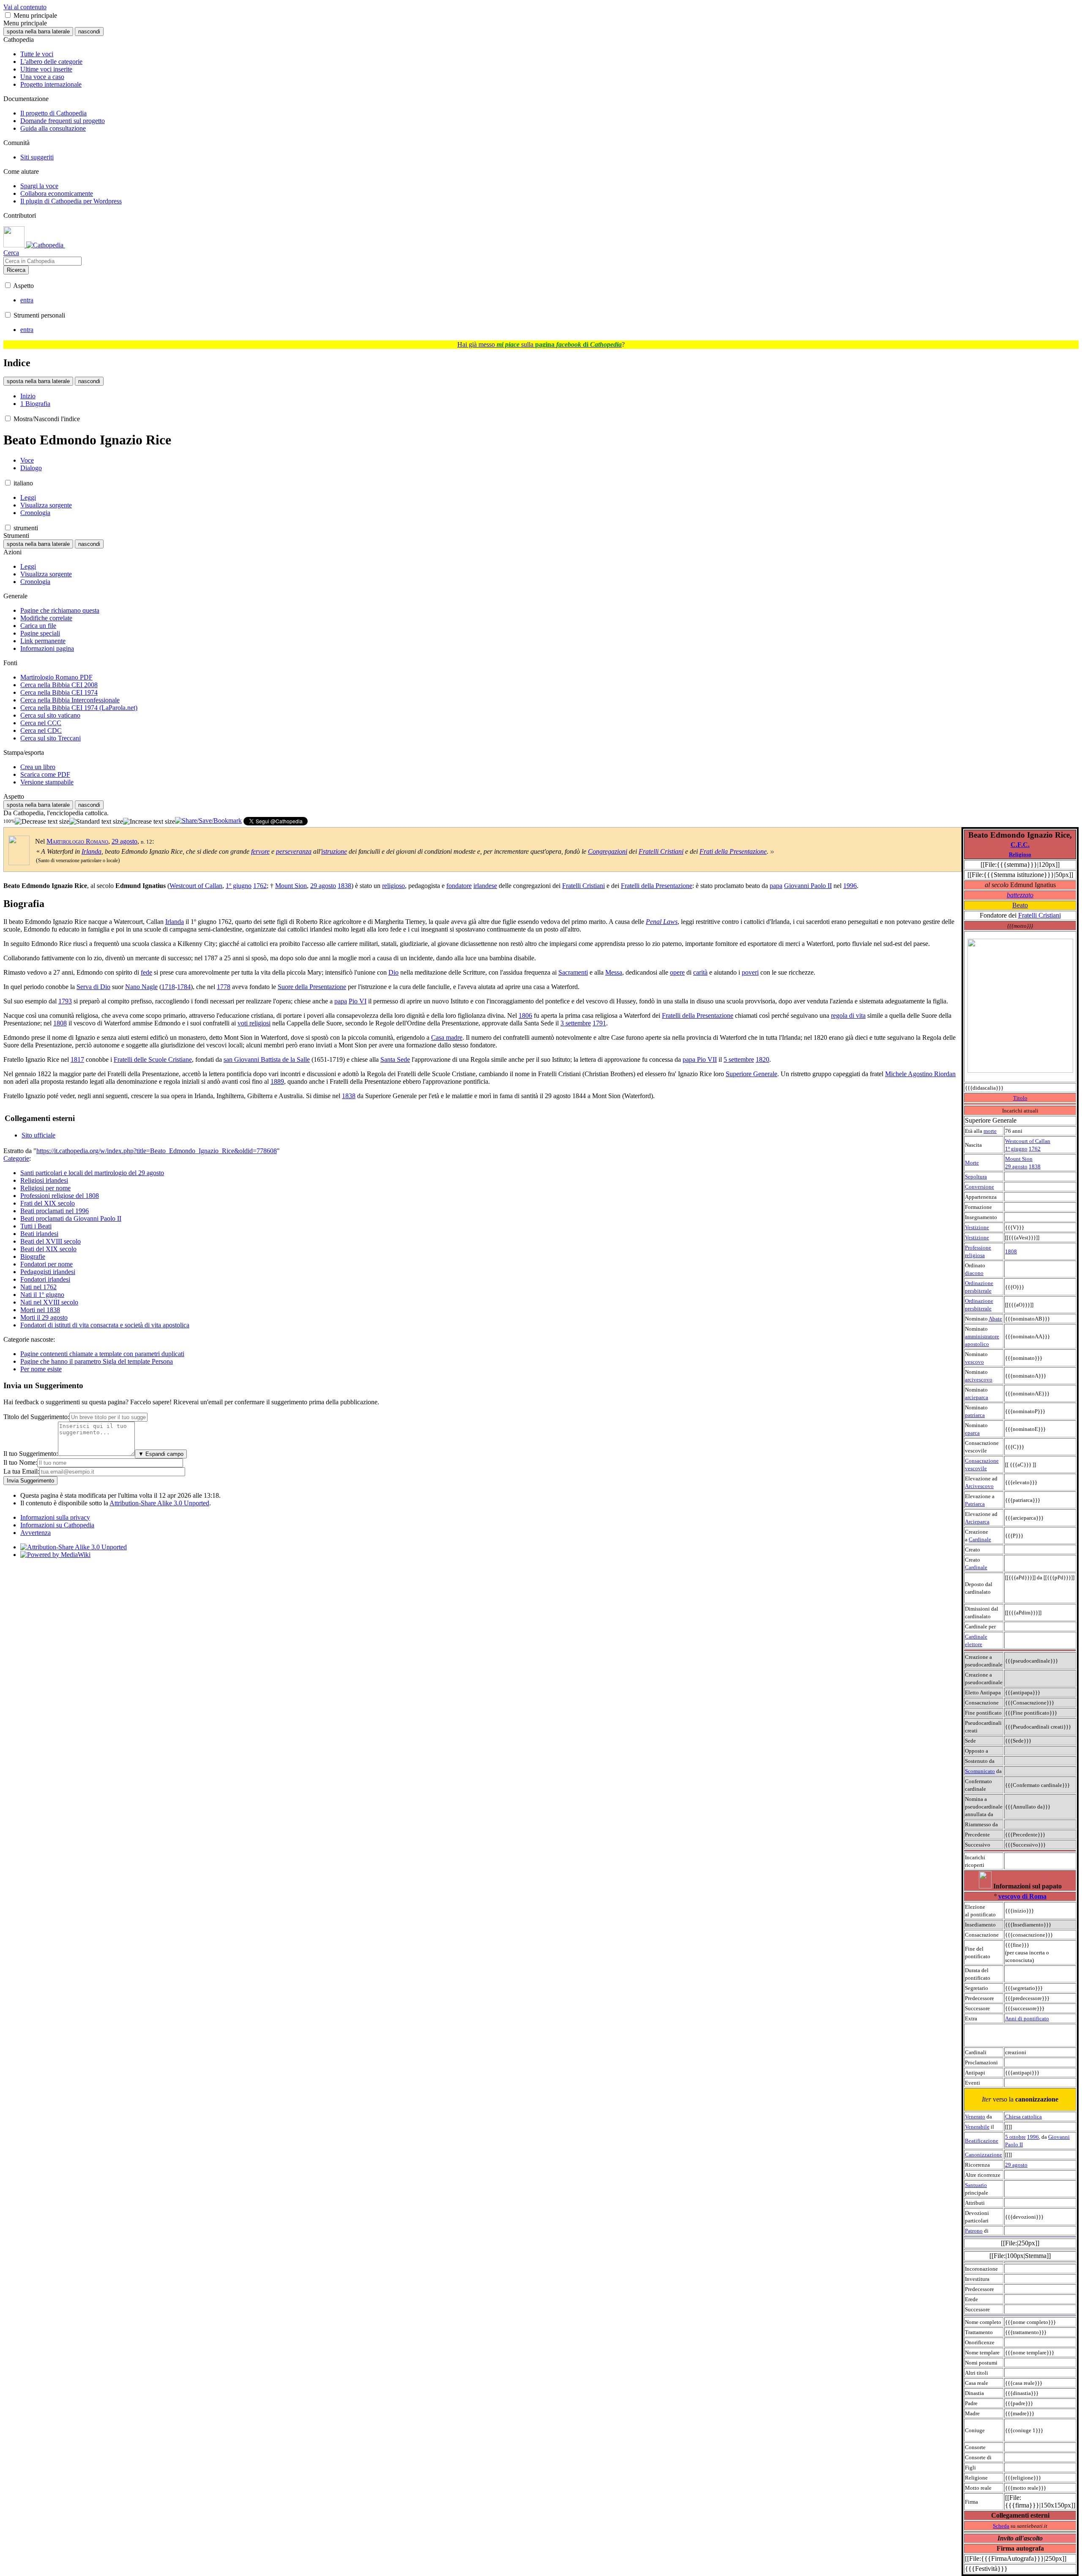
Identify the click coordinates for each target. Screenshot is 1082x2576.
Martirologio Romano (77, 841)
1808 (1011, 1251)
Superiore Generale (751, 1074)
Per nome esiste (41, 1369)
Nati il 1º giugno (42, 1295)
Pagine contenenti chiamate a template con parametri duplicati (102, 1354)
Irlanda (92, 851)
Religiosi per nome (45, 1188)
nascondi (89, 32)
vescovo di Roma (1022, 1896)
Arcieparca (977, 1522)
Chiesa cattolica (1023, 2117)
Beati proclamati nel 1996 (55, 1211)
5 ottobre (1015, 2137)
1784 (184, 987)
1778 (224, 987)
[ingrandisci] (149, 822)
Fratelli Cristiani (1040, 915)
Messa (614, 972)
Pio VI (358, 1001)
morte (990, 1131)
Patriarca (975, 1504)
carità (700, 972)
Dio (393, 972)
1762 (1035, 1149)
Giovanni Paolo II (808, 886)
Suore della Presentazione (312, 987)
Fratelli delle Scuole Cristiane (153, 1059)
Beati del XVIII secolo (51, 1241)
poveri (750, 972)
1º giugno (1016, 1149)
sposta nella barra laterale (38, 32)
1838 (1035, 1166)
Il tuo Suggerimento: (31, 1454)
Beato (1020, 905)
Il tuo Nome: (20, 1462)
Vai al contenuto (25, 7)
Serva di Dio (93, 987)
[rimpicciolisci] (42, 822)
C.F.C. (1020, 845)
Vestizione (977, 1227)
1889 (277, 1081)
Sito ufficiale (38, 1135)
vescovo (974, 1362)
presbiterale (978, 1291)
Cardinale (980, 1539)
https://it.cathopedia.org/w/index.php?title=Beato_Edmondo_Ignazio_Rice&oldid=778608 (157, 1151)
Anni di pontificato (1027, 2018)
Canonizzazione (984, 2155)
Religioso (1020, 854)
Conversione (980, 1187)
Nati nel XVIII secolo (49, 1302)
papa (776, 886)
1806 (525, 1015)
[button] (8, 15)
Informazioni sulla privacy (55, 1517)
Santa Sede (395, 1059)
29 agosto (1016, 1166)
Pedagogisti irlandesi (48, 1272)
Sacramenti (573, 972)
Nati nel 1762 (38, 1287)
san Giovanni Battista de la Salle (267, 1059)
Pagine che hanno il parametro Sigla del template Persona (97, 1361)
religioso (393, 886)
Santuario (976, 2185)
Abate (995, 1319)
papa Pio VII (700, 1059)
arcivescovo (979, 1380)
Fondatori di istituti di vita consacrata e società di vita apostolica (105, 1325)
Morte (972, 1163)
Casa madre (447, 1037)
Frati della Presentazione (733, 851)
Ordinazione (979, 1283)
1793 (65, 1001)
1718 (168, 987)
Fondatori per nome (46, 1264)
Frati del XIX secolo (48, 1203)
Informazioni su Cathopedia (57, 1525)
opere (677, 972)
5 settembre (739, 1059)
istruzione (334, 851)
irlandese (485, 886)
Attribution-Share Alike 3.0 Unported (159, 1503)
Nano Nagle (141, 987)
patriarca (975, 1415)
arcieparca (977, 1397)
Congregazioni (608, 851)
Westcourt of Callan (1028, 1141)
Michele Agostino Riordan (920, 1074)
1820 (762, 1059)
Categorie (16, 1158)
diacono (974, 1273)
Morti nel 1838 (40, 1310)
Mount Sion (1019, 1159)
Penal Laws (662, 922)
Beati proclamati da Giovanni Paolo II (71, 1218)
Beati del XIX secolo (48, 1249)
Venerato (975, 2117)
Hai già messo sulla (540, 344)
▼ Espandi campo (161, 1454)
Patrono (974, 2231)
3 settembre (576, 1023)
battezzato (1020, 895)
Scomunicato (980, 1771)
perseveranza (294, 851)
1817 (77, 1059)
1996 (1033, 2137)
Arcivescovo (979, 1486)
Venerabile (977, 2127)
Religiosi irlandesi (44, 1180)
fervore (260, 851)
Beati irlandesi (39, 1234)
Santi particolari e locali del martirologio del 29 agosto (92, 1173)
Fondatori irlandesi (45, 1279)
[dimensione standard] (96, 822)
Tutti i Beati (36, 1226)
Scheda (1001, 2526)
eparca (972, 1433)
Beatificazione (982, 2141)
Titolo (1020, 1098)
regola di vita (848, 1015)
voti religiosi (254, 1023)
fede (146, 972)
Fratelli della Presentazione (657, 886)
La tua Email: (21, 1471)
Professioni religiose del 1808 (60, 1196)
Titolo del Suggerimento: (36, 1417)
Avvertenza (36, 1533)
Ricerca (16, 270)
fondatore (459, 886)
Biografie (33, 1256)
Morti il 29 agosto (44, 1317)
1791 (599, 1023)
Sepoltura (976, 1177)
